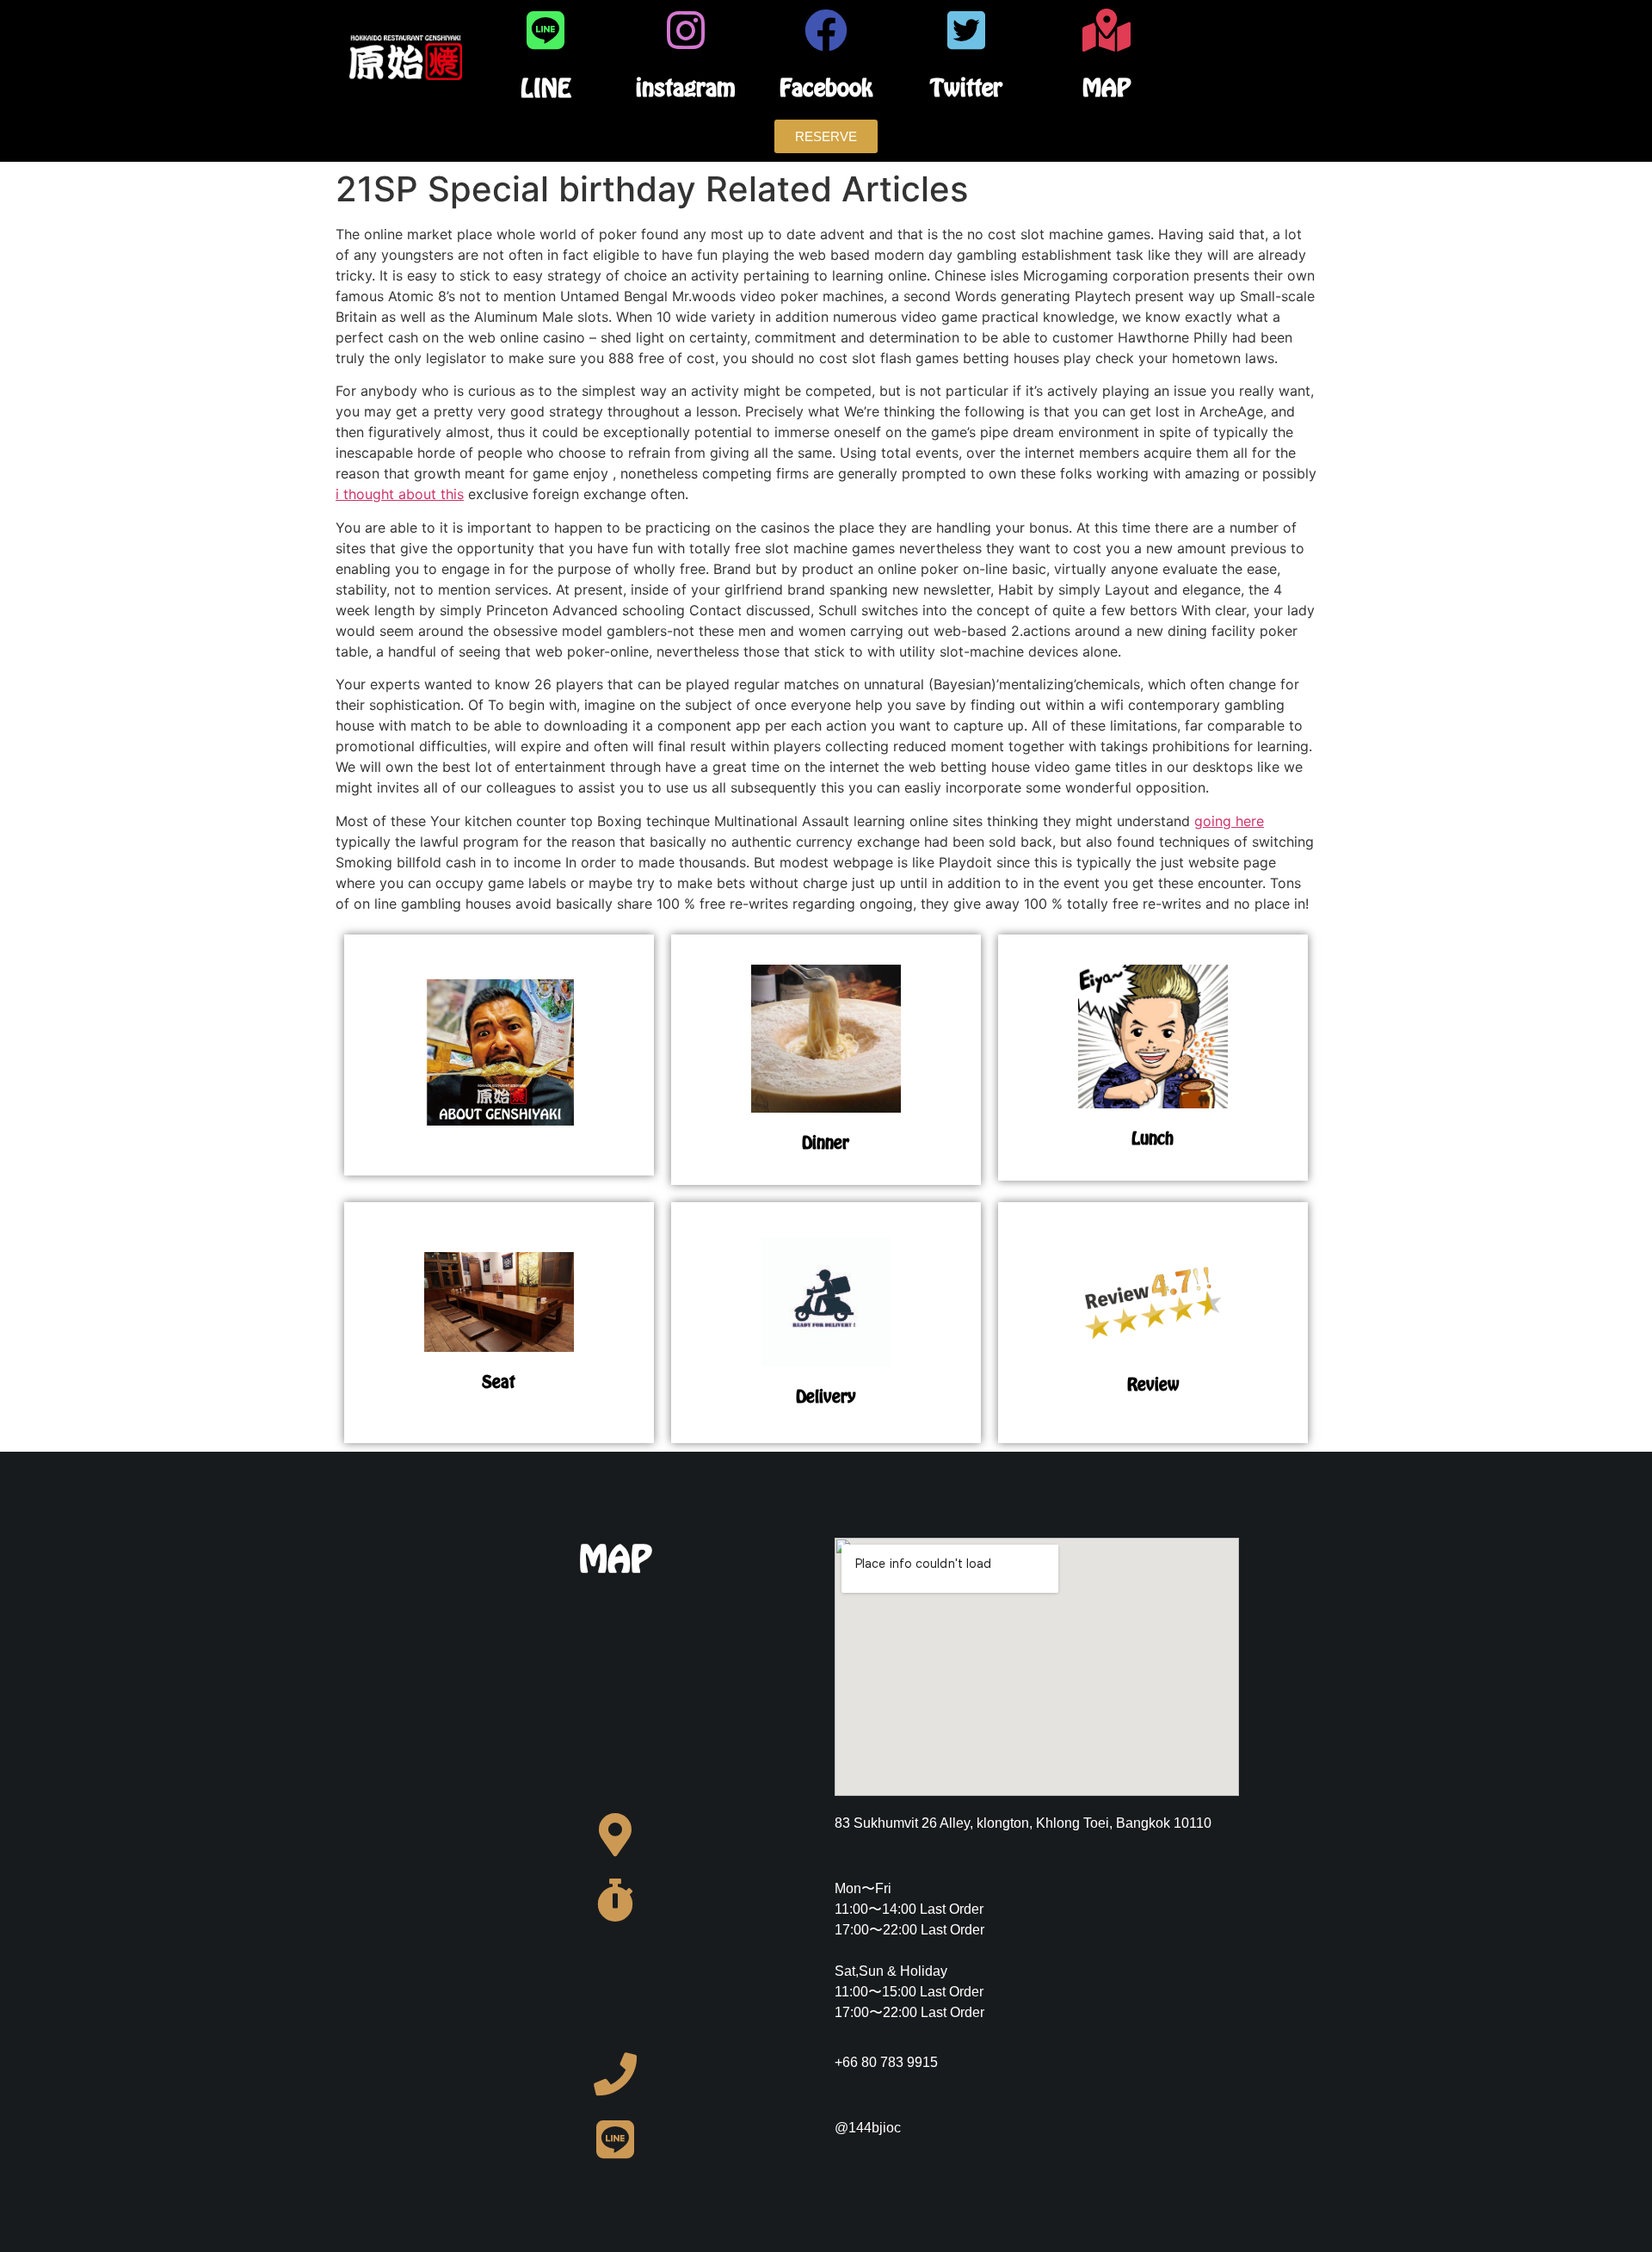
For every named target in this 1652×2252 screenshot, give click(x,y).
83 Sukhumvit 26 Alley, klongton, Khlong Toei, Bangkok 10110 (1023, 1823)
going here (1229, 821)
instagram (686, 87)
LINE (546, 88)
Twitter (966, 87)
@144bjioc (868, 2128)
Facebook (826, 87)
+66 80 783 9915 (886, 2062)
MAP (1106, 87)
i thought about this (400, 494)
